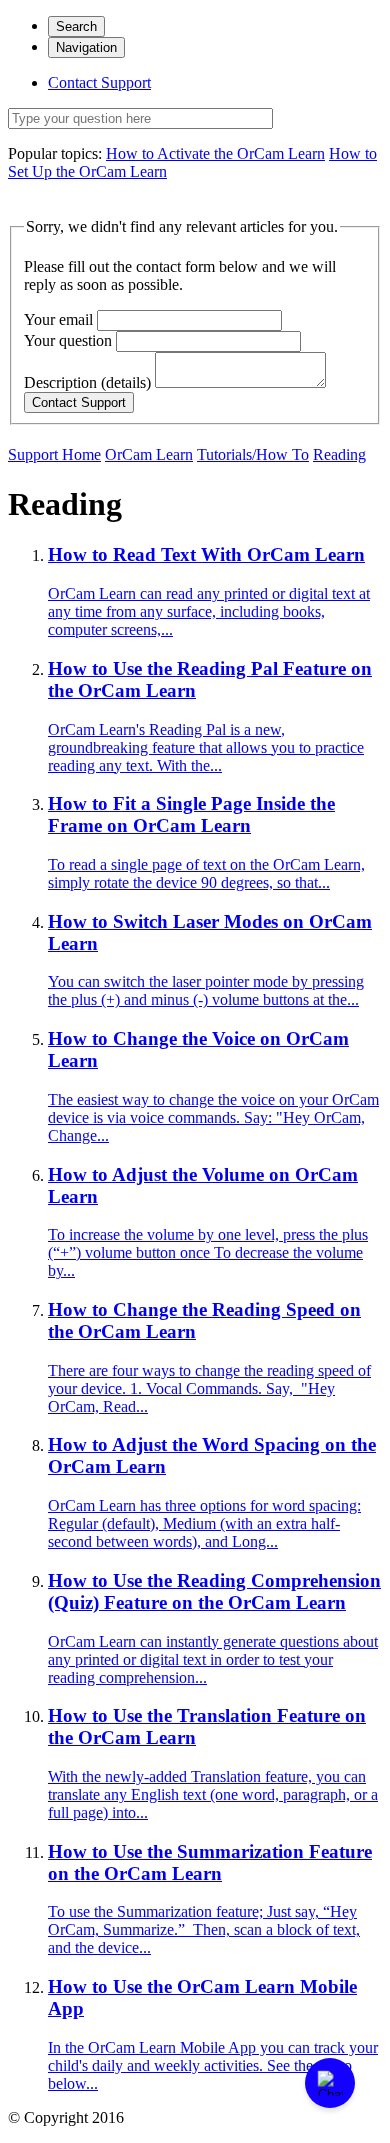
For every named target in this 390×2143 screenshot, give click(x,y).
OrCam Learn (149, 454)
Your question (68, 340)
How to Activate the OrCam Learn (215, 153)
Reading (339, 454)
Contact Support (99, 82)
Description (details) (87, 382)
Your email (58, 319)
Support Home (54, 454)
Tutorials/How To (253, 454)
